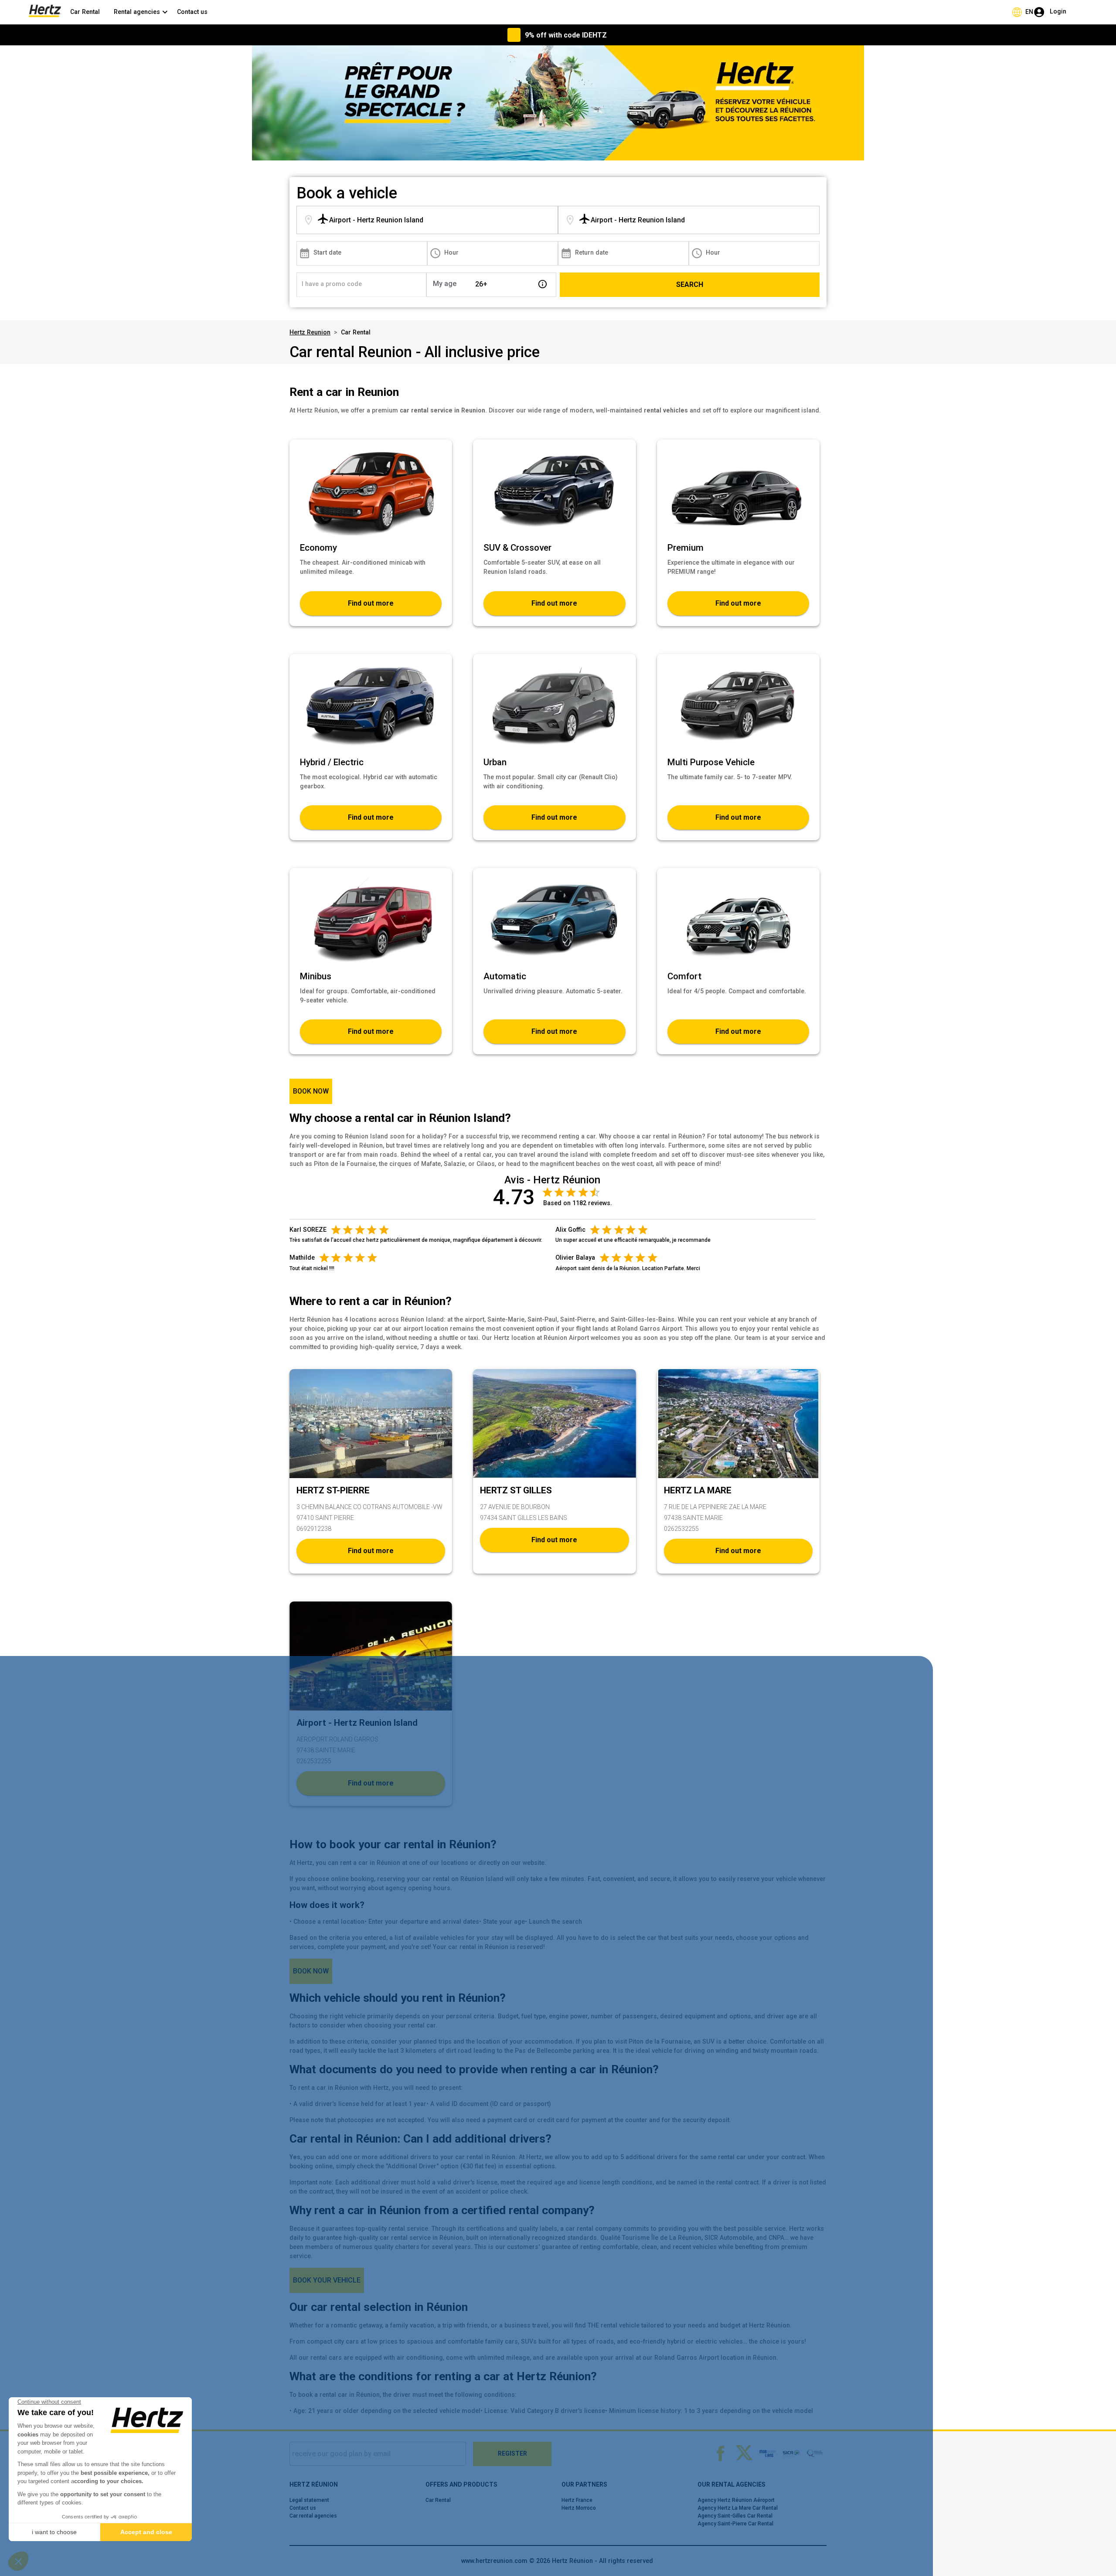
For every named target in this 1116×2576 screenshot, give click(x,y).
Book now (311, 1091)
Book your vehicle (327, 2280)
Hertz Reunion (310, 332)
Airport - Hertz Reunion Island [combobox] (376, 220)
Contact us (192, 12)
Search (690, 285)
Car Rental (85, 12)
